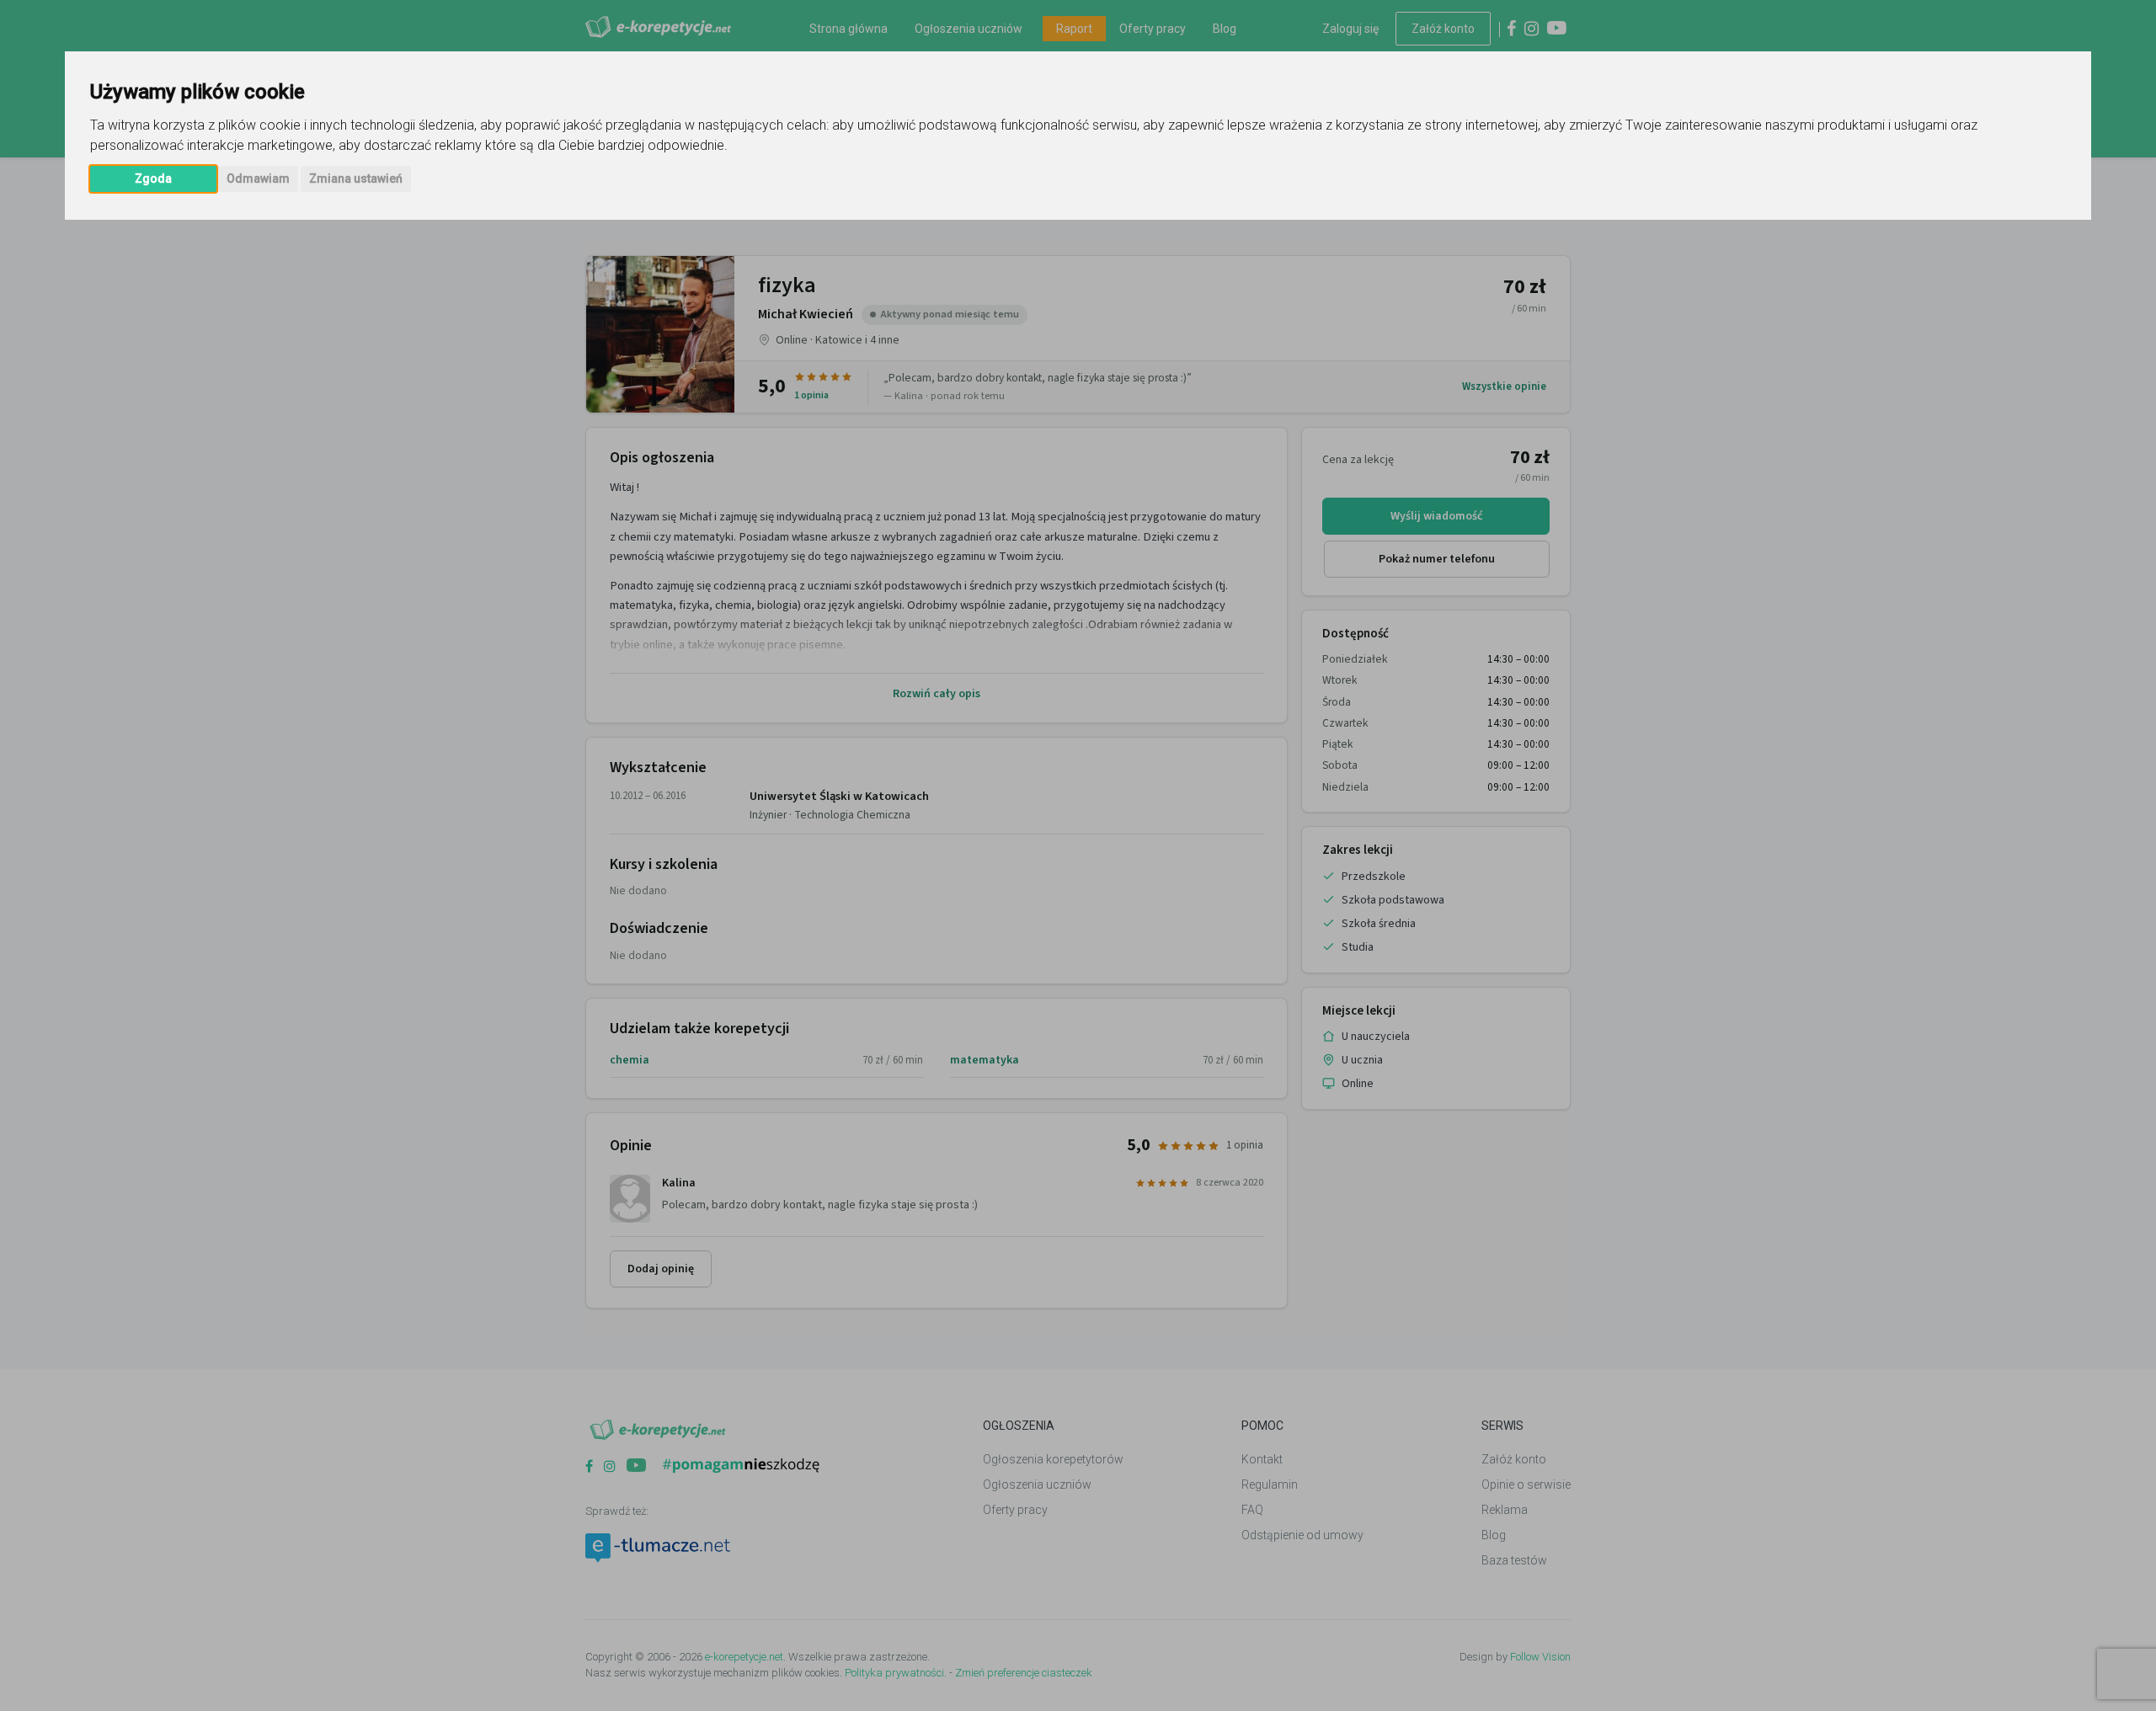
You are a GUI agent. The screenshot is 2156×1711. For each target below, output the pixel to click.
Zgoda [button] (153, 179)
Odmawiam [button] (258, 179)
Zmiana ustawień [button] (356, 179)
